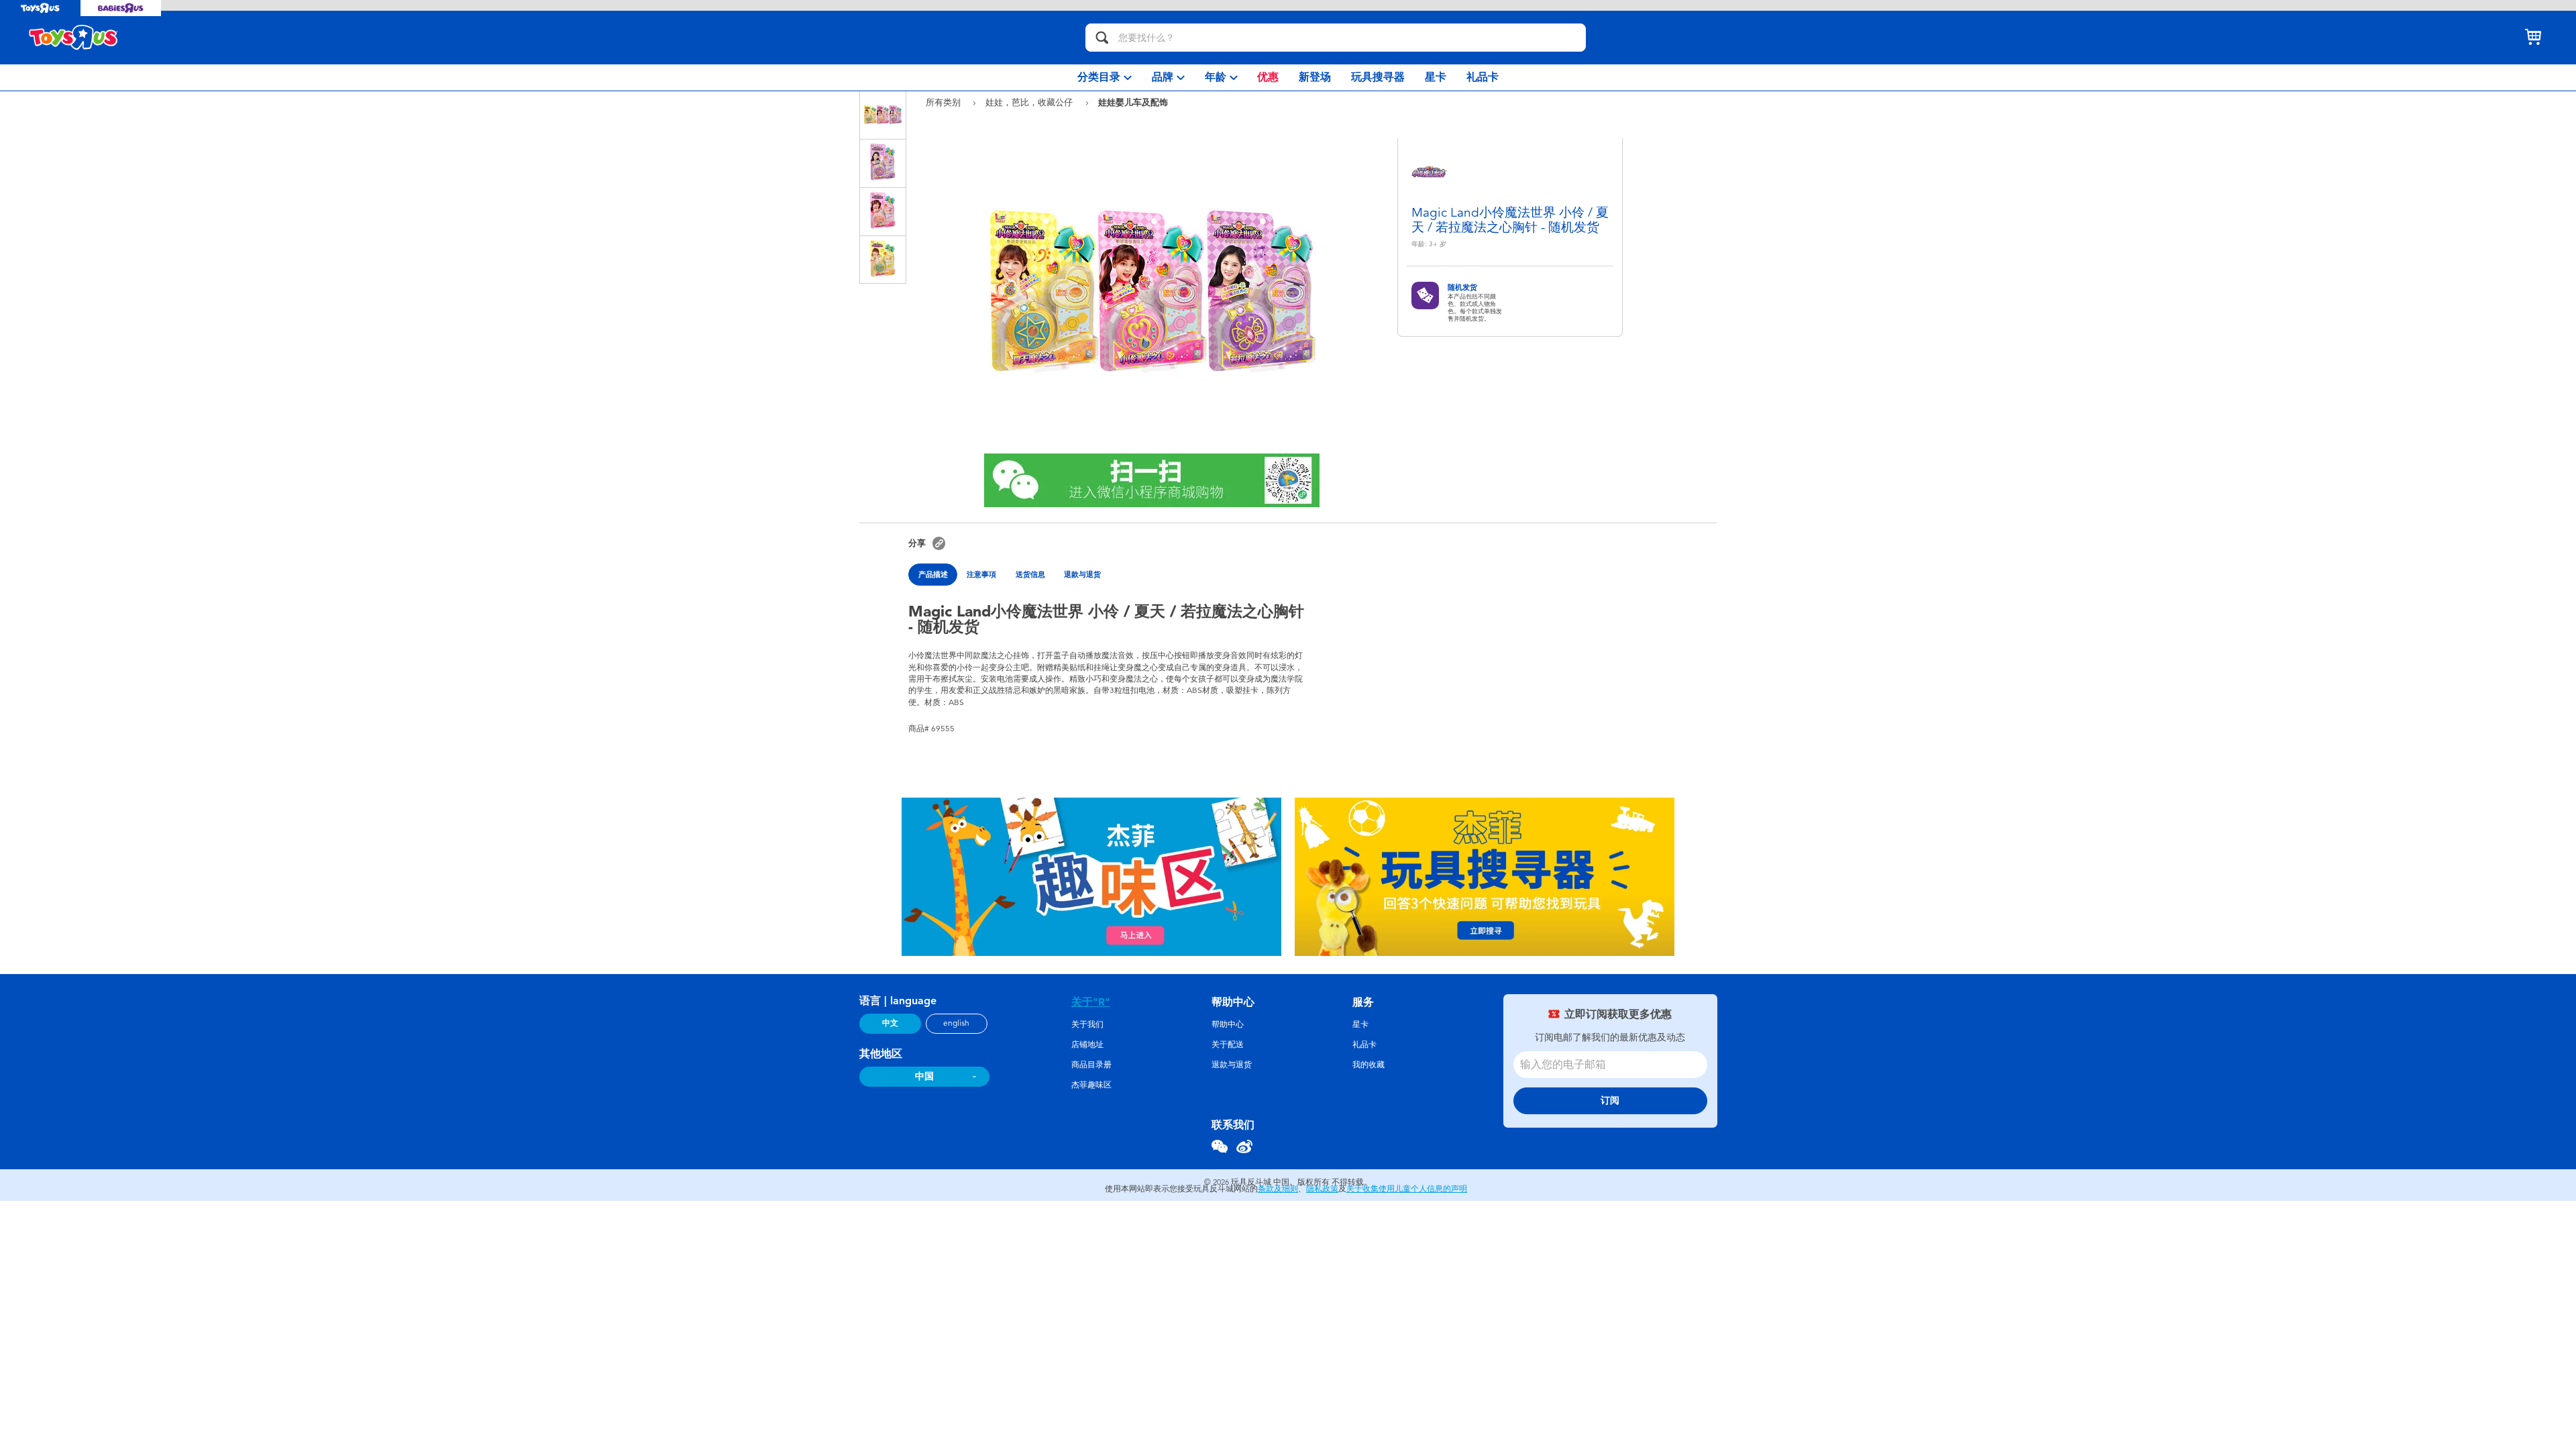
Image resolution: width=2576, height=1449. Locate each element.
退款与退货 (1232, 1065)
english (956, 1023)
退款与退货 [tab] (1082, 574)
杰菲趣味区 (1091, 1085)
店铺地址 (1087, 1044)
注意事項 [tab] (981, 574)
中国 (924, 1076)
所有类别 (945, 102)
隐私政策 (1322, 1189)
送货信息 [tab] (1030, 574)
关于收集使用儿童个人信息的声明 (1407, 1189)
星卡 (1360, 1024)
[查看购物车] (2533, 38)
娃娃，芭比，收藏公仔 (1030, 102)
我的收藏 (1368, 1065)
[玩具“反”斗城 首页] (74, 38)
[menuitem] (1105, 77)
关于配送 (1228, 1044)
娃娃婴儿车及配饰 (1133, 102)
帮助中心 (1228, 1024)
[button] (939, 543)
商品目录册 (1091, 1065)
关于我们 (1087, 1024)
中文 (890, 1023)
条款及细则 (1278, 1189)
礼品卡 (1364, 1044)
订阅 (1610, 1101)
